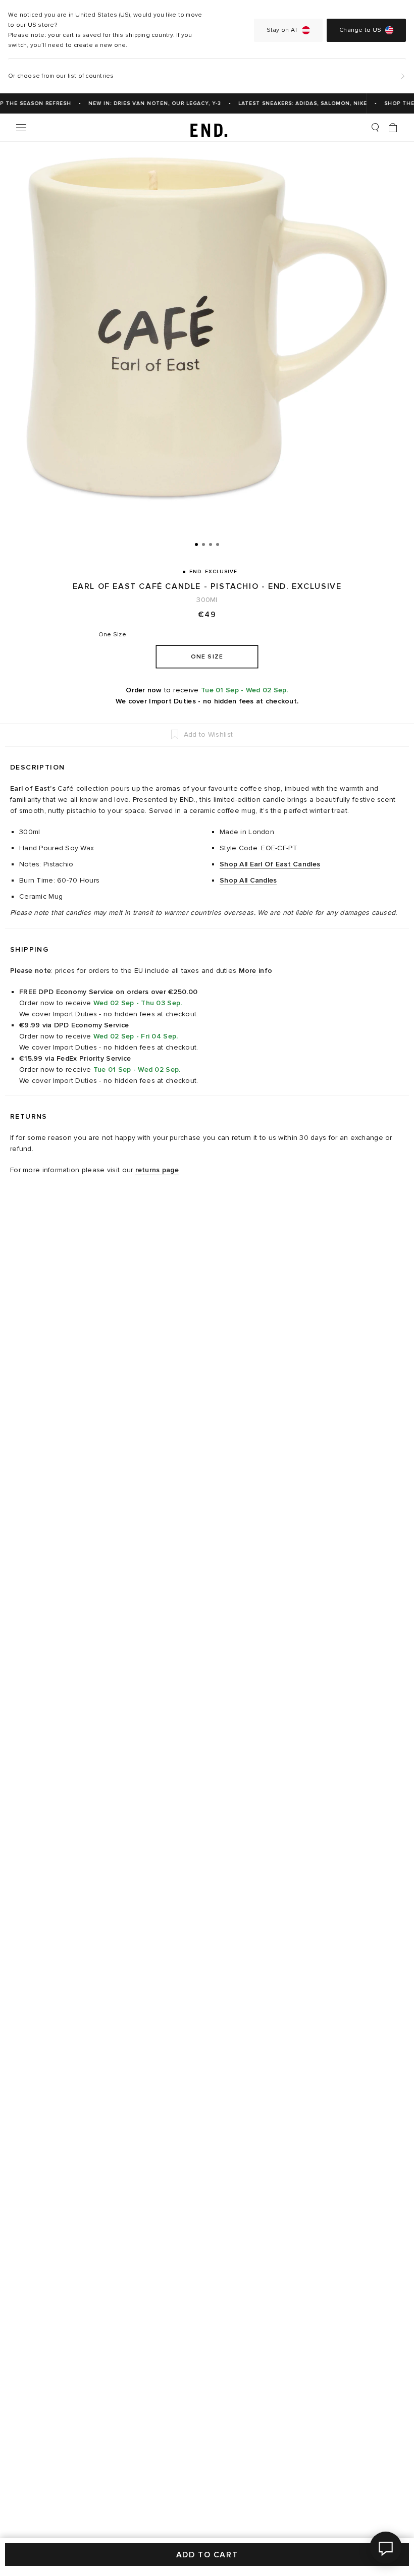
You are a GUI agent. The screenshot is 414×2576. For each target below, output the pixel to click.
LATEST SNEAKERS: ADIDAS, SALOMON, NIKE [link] (294, 103)
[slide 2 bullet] (203, 544)
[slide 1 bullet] (196, 544)
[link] (207, 128)
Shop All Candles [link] (248, 880)
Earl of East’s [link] (33, 788)
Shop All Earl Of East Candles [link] (270, 864)
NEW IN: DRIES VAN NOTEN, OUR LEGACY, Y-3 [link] (146, 103)
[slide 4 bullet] (218, 544)
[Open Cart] (393, 128)
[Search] (375, 128)
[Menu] (21, 128)
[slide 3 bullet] (211, 544)
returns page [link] (157, 1170)
